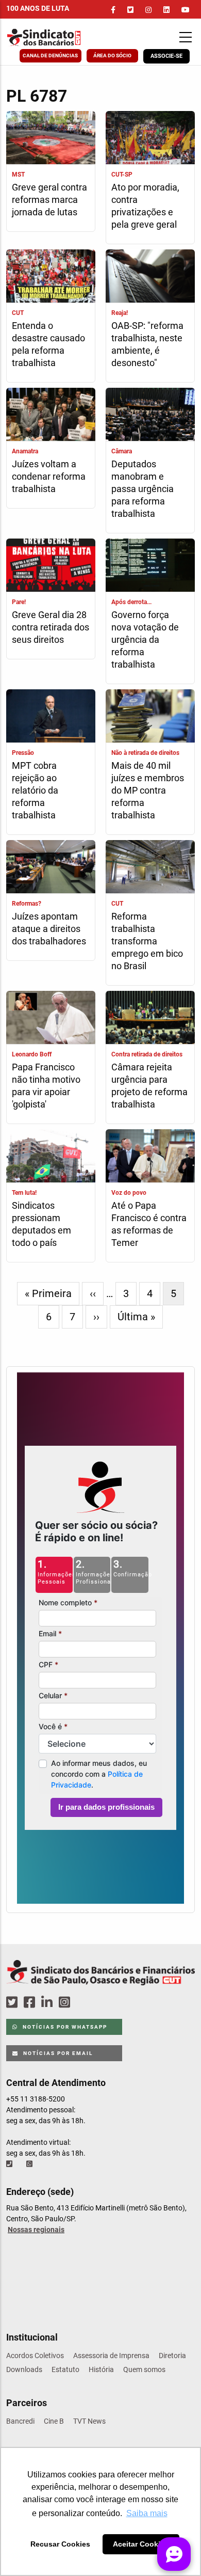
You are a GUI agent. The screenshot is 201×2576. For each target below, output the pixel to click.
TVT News (89, 2421)
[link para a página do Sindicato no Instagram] (148, 10)
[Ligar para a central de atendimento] (10, 2164)
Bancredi (20, 2421)
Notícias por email (57, 2053)
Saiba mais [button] (147, 2513)
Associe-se (166, 56)
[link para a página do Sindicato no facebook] (113, 10)
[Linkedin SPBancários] (48, 2003)
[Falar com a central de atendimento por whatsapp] (30, 2164)
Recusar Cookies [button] (60, 2544)
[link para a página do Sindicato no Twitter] (130, 10)
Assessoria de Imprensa (111, 2356)
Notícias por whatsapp (64, 2027)
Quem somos (144, 2369)
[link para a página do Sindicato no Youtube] (186, 10)
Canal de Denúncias (50, 56)
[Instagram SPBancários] (66, 2003)
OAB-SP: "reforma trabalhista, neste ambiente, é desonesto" (147, 344)
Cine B (54, 2421)
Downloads (24, 2369)
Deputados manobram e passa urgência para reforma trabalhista (143, 489)
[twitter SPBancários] (13, 2003)
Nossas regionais (36, 2230)
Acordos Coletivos (35, 2356)
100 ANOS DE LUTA (38, 8)
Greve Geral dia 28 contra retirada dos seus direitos (51, 627)
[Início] (58, 37)
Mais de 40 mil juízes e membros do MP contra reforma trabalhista (148, 790)
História (101, 2369)
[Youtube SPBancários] (84, 2003)
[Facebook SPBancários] (31, 2003)
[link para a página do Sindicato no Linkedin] (166, 10)
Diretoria (172, 2356)
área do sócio (112, 56)
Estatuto (65, 2369)
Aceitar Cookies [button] (141, 2544)
